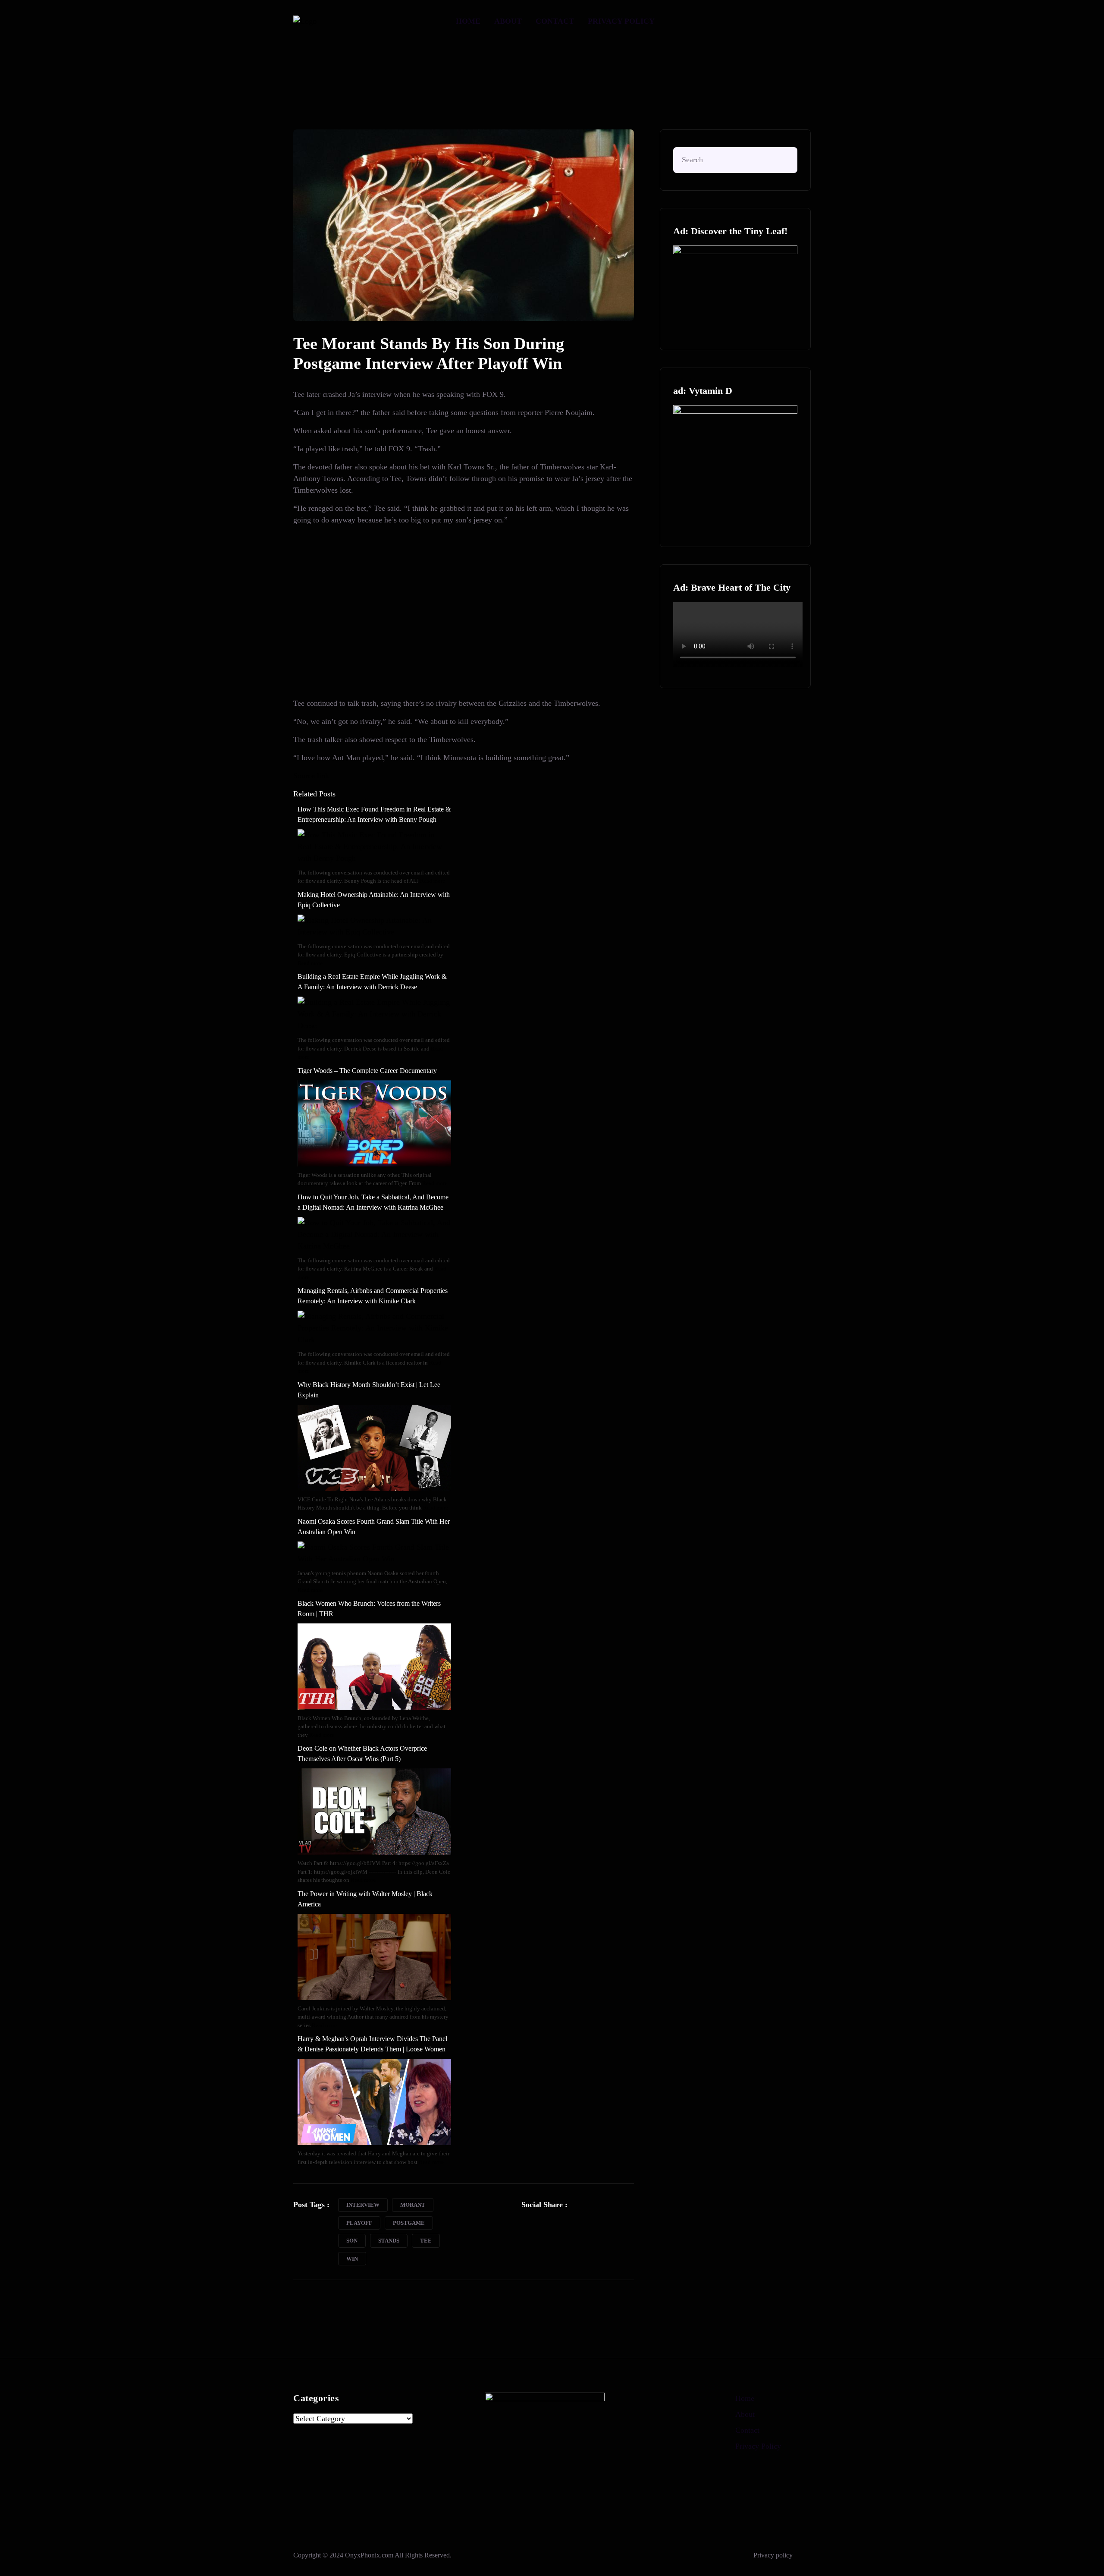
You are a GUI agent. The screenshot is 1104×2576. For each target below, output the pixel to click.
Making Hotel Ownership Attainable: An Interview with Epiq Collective (374, 900)
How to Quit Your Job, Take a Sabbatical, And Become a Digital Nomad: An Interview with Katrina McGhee (373, 1202)
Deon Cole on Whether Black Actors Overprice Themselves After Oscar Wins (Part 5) (362, 1754)
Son (352, 2241)
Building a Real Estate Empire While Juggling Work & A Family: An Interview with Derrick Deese (372, 982)
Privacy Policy (621, 21)
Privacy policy (773, 2555)
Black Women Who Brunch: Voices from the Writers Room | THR (369, 1609)
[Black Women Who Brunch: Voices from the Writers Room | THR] (374, 1666)
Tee (426, 2241)
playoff (359, 2223)
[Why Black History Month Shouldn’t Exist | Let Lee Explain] (374, 1447)
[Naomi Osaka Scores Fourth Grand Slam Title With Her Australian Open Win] (374, 1552)
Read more (433, 881)
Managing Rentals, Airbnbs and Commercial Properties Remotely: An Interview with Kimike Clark (373, 1296)
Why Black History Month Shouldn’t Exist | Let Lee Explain (369, 1390)
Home (468, 21)
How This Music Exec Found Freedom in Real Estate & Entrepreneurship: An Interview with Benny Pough (374, 814)
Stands (389, 2241)
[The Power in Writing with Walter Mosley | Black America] (374, 1956)
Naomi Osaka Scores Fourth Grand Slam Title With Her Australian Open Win (374, 1527)
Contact (555, 21)
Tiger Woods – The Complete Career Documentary (367, 1071)
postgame (409, 2223)
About (508, 21)
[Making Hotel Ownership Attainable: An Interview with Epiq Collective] (374, 925)
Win (352, 2259)
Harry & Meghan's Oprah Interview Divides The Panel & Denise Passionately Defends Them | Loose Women (372, 2044)
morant (413, 2205)
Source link (311, 776)
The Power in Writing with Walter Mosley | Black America (365, 1899)
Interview (363, 2205)
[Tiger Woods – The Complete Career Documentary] (374, 1123)
